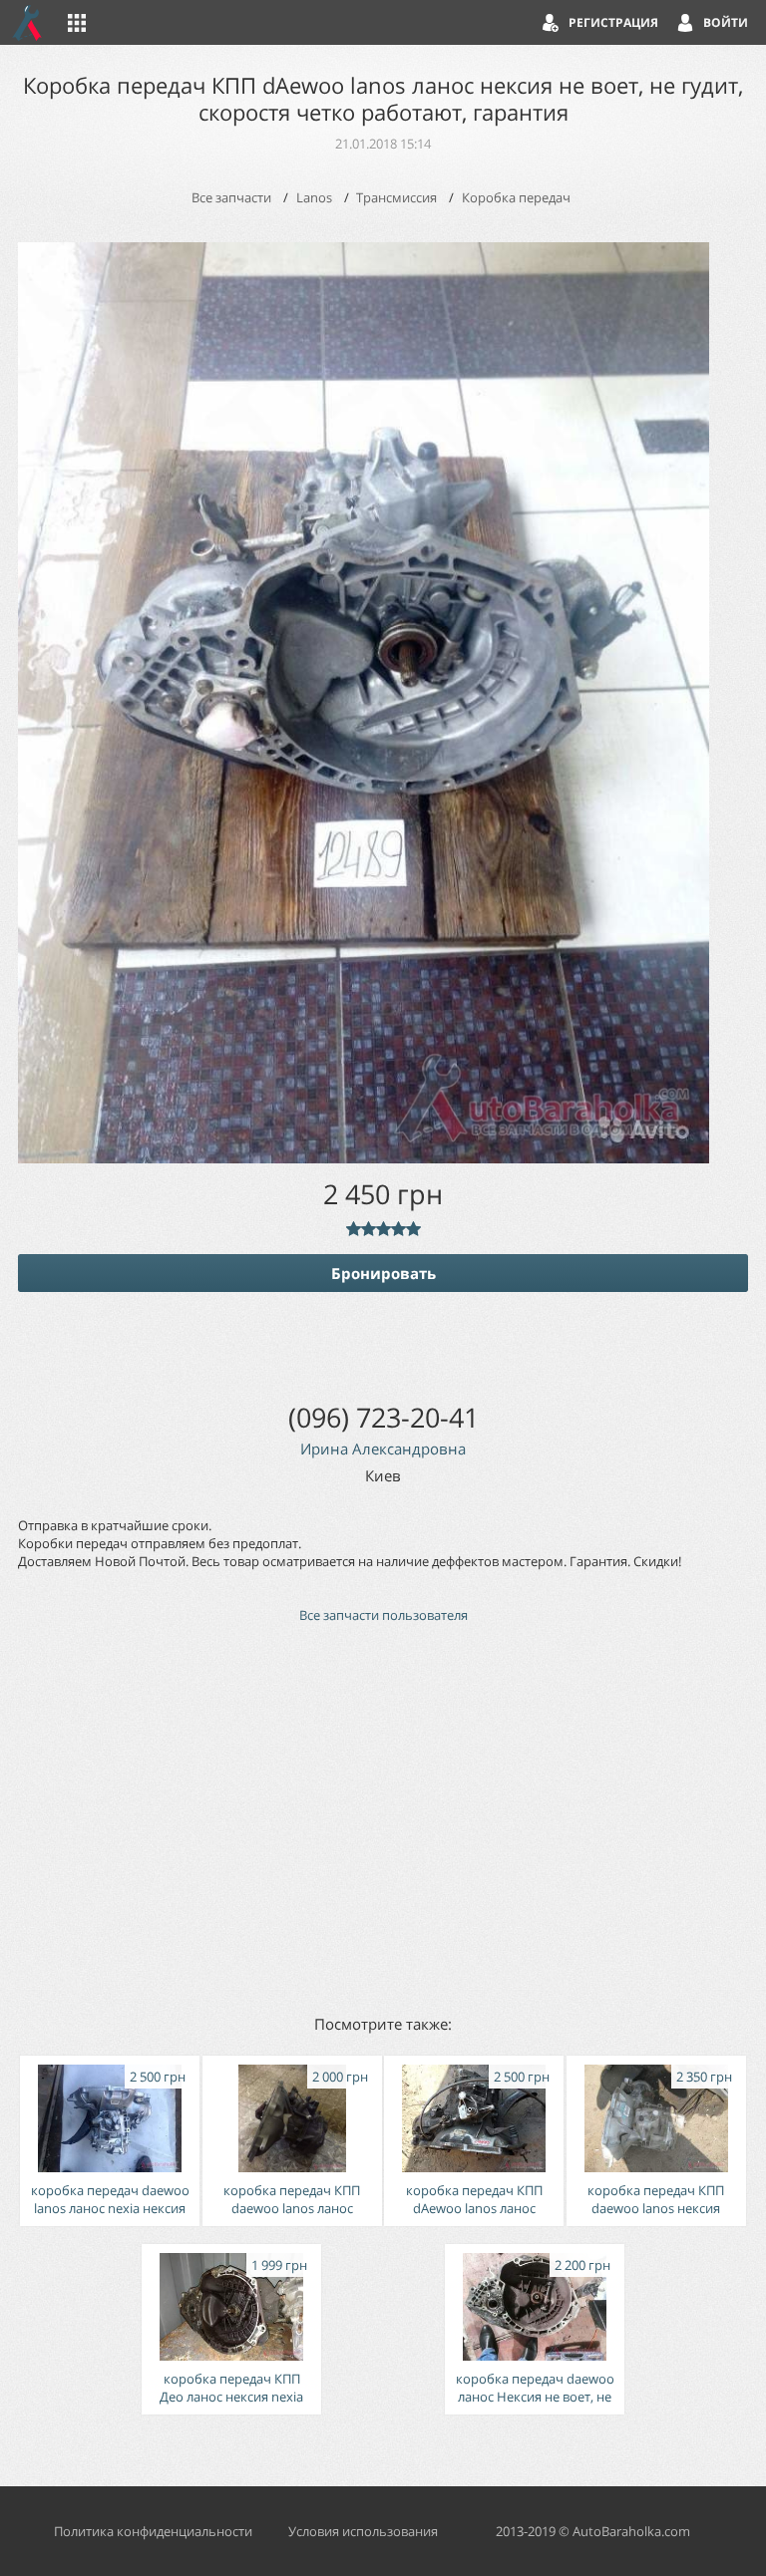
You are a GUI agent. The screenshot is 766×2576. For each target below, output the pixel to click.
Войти (726, 22)
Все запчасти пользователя (383, 1615)
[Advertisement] (383, 1817)
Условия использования (363, 2531)
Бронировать (383, 1273)
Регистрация (613, 22)
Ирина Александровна (383, 1449)
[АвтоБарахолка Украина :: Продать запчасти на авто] (28, 22)
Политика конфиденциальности (153, 2531)
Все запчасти (231, 197)
